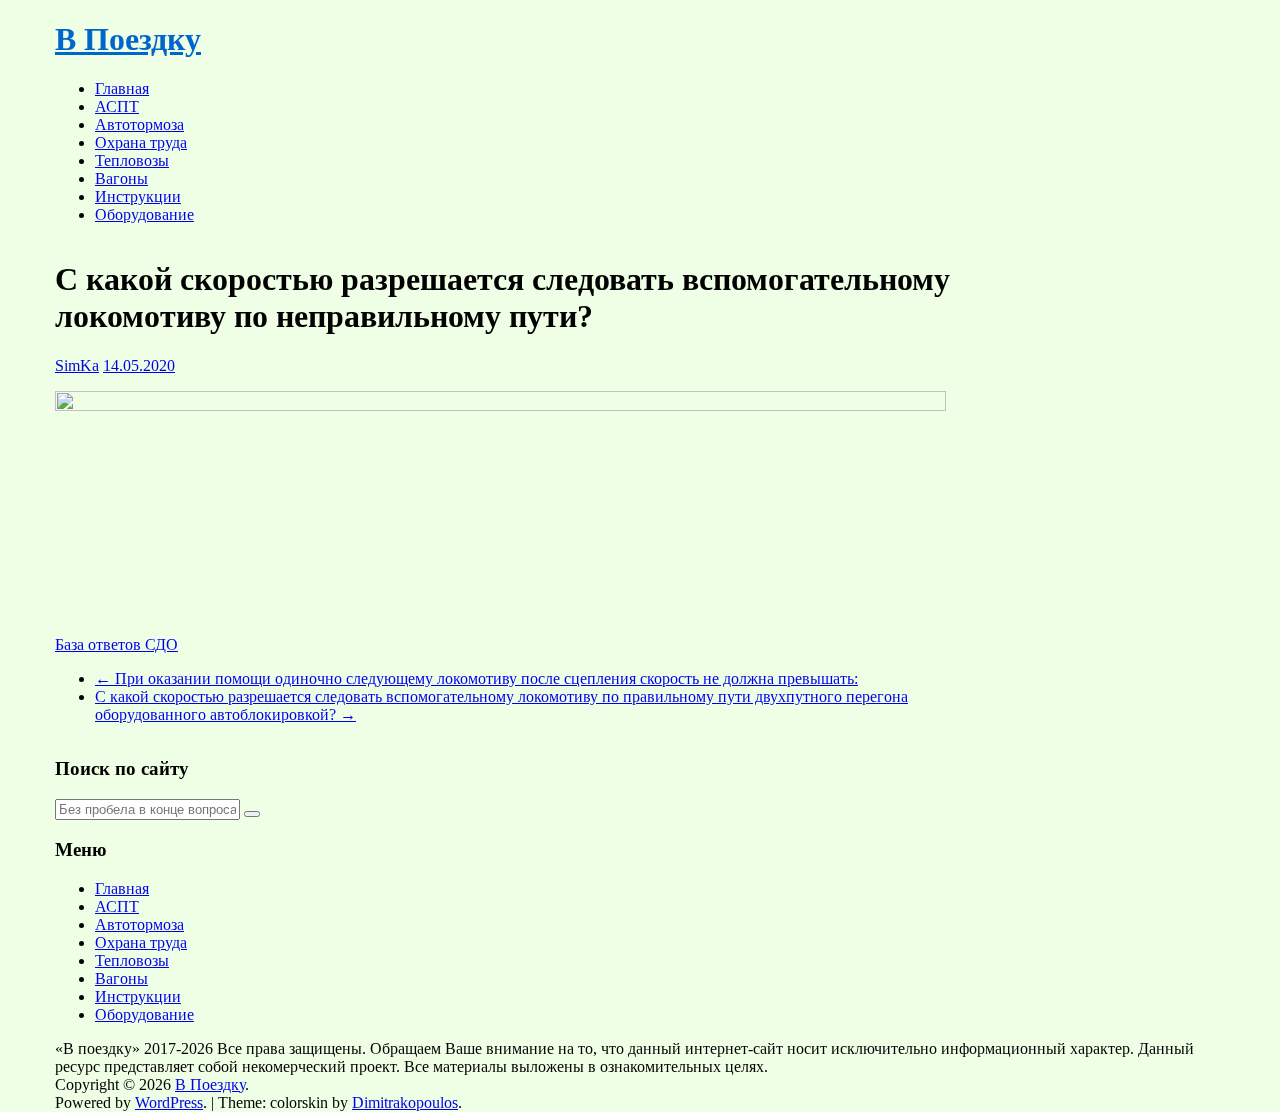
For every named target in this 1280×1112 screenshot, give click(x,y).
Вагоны (121, 178)
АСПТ (117, 106)
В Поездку (128, 39)
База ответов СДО (116, 644)
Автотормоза (139, 124)
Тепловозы (132, 160)
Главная (122, 88)
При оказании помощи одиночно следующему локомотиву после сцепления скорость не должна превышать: (476, 678)
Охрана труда (141, 142)
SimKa (77, 365)
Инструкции (138, 196)
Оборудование (144, 214)
